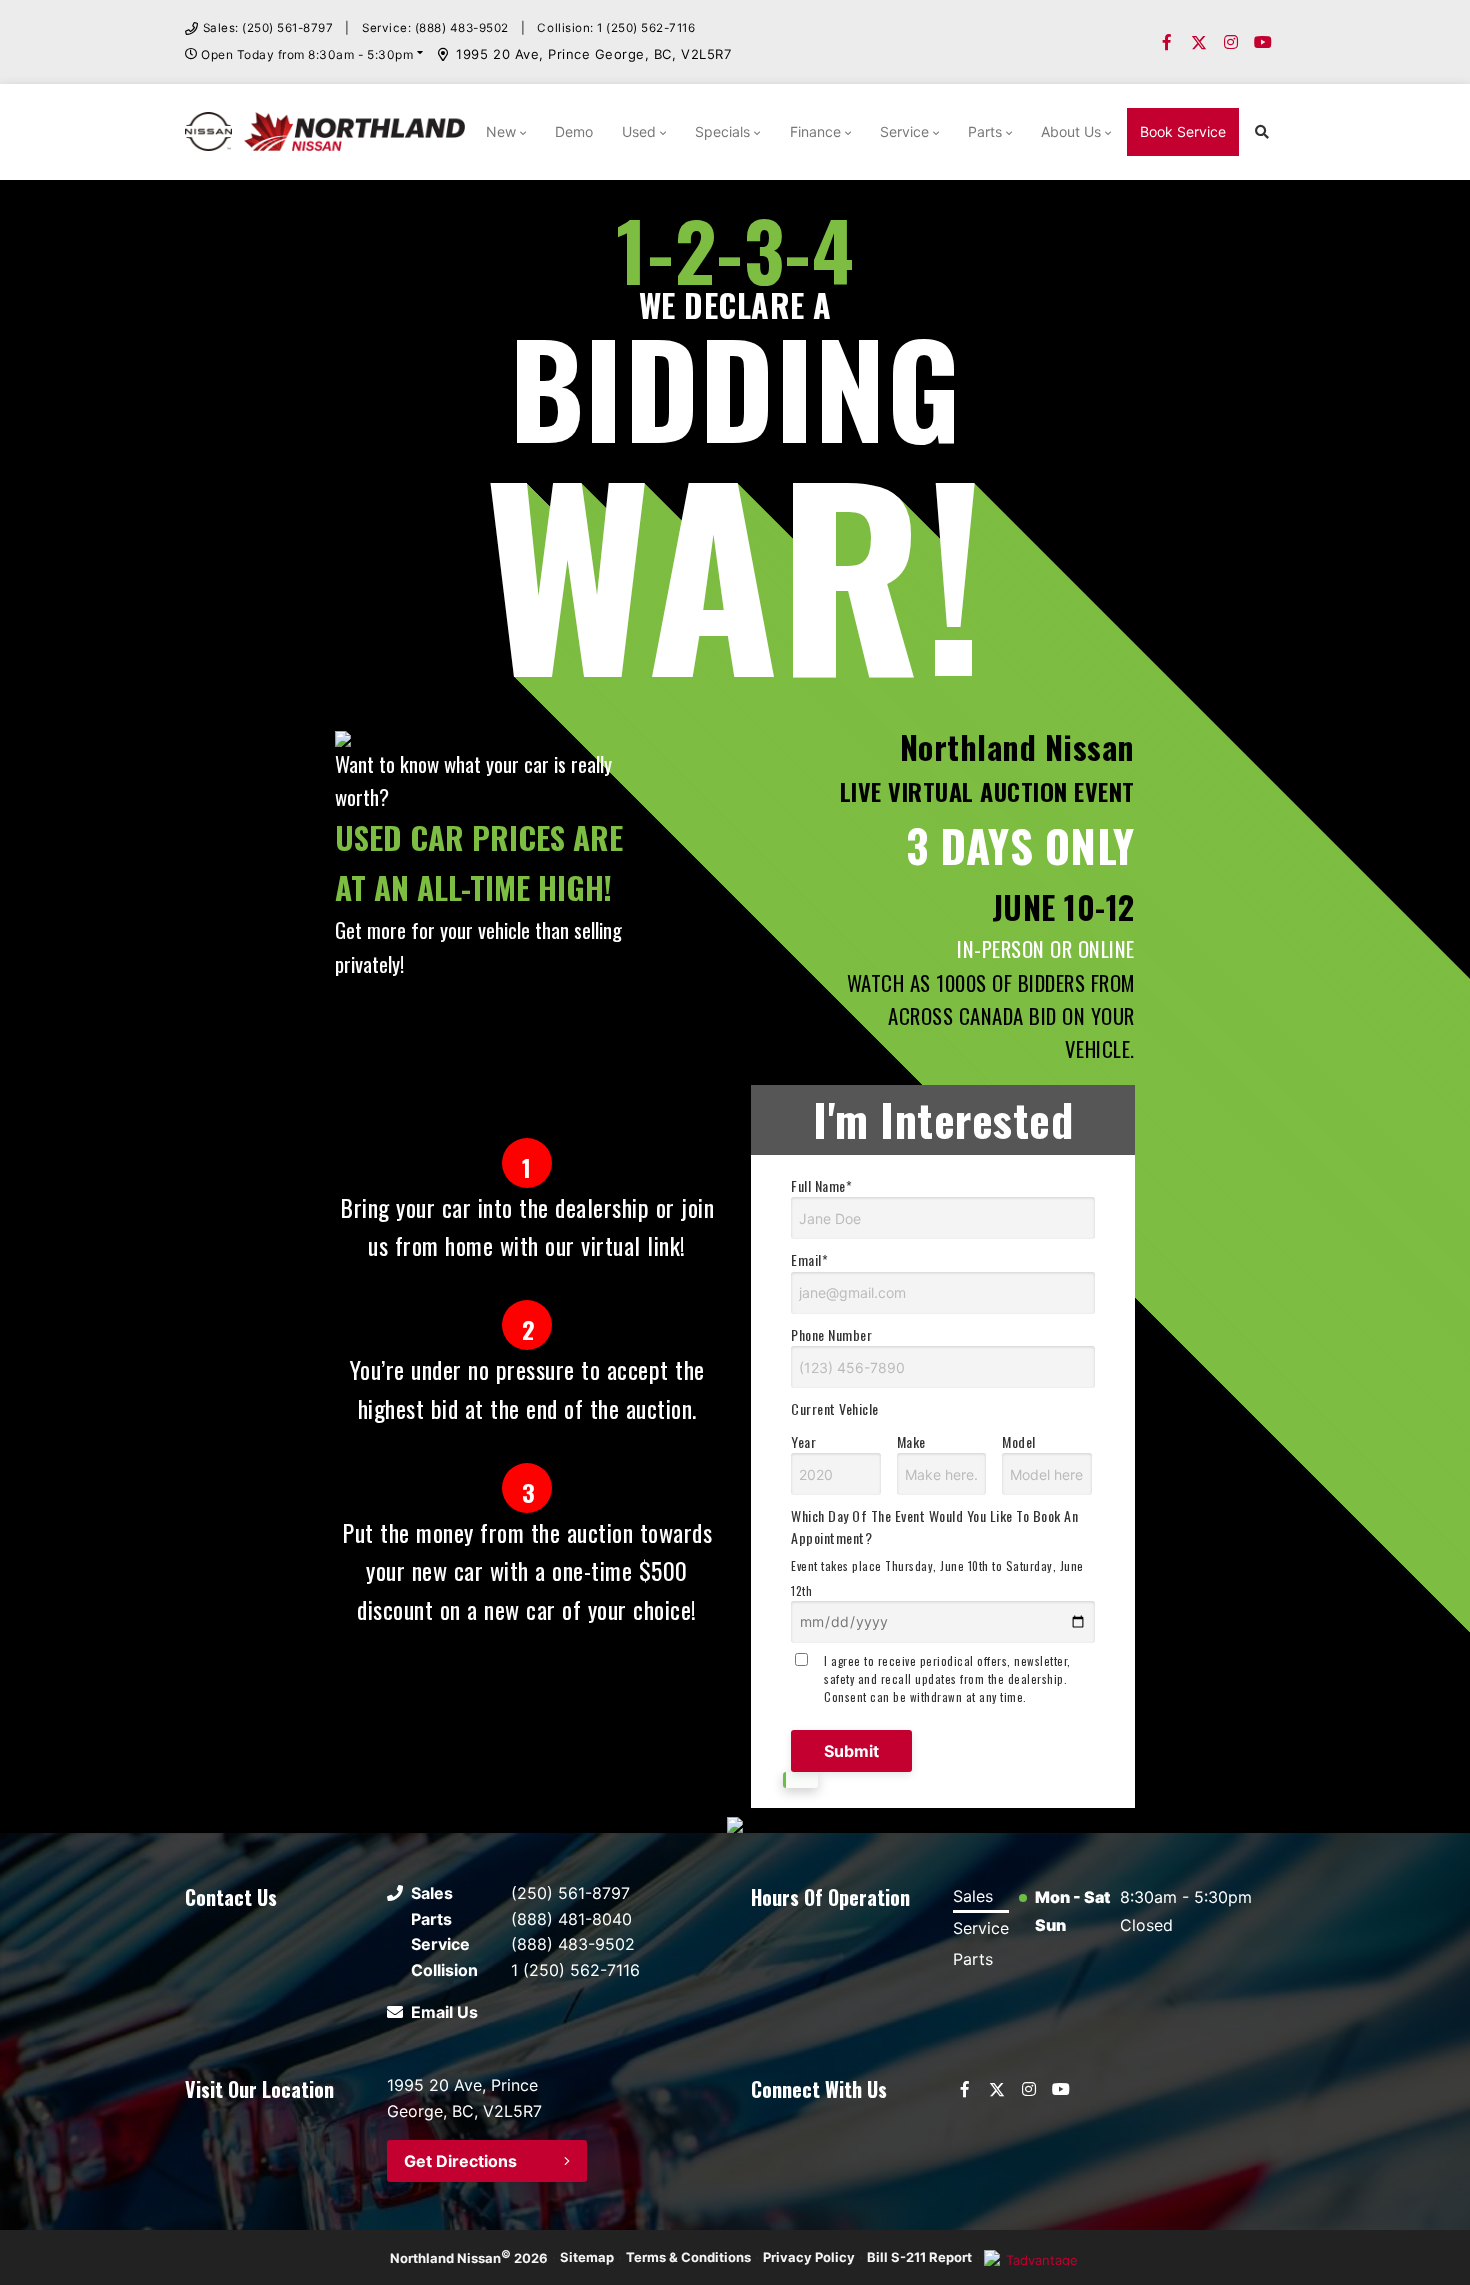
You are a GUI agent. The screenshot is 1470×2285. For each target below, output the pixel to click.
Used (639, 131)
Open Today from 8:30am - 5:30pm (307, 54)
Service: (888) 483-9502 (435, 28)
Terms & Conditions (688, 2257)
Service (904, 131)
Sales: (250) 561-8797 (268, 28)
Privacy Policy (809, 2257)
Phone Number (831, 1334)
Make (911, 1441)
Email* (809, 1259)
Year (803, 1441)
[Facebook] (1167, 42)
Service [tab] (981, 1928)
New (501, 131)
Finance (815, 131)
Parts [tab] (973, 1959)
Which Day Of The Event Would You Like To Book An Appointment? (937, 1552)
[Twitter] (1199, 42)
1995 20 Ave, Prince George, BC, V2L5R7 (593, 54)
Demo (574, 131)
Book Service (1183, 131)
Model (1019, 1441)
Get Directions (460, 2161)
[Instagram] (1231, 42)
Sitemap (587, 2257)
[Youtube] (1263, 42)
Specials (722, 131)
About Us (1071, 131)
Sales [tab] (973, 1896)
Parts (985, 131)
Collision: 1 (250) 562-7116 (616, 28)
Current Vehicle (835, 1408)
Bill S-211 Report (919, 2257)
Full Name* (821, 1185)
